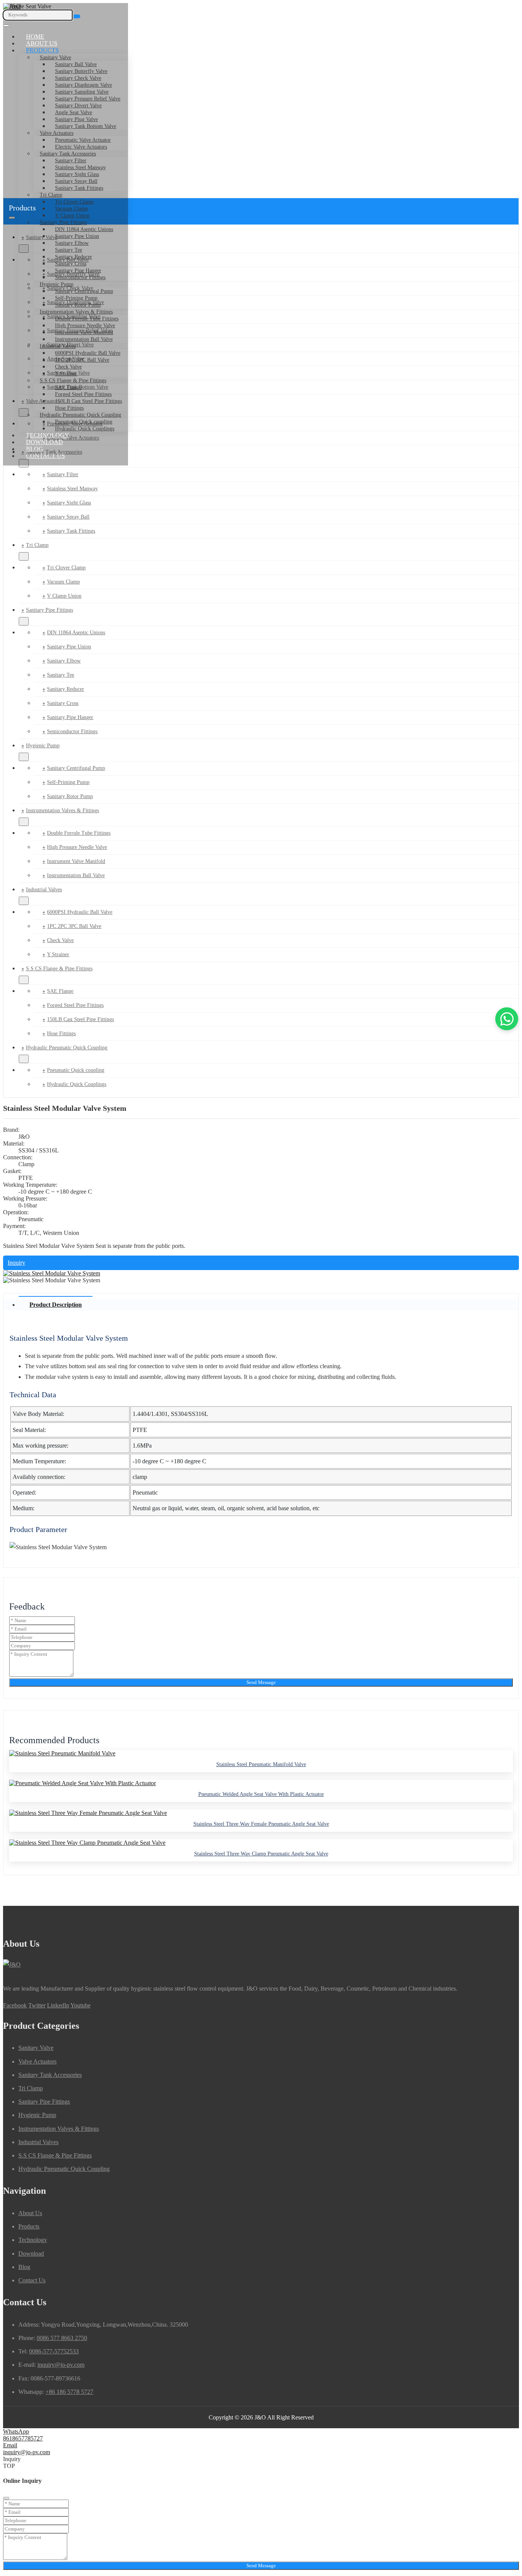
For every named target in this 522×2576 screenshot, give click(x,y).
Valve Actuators (57, 133)
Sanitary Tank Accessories (68, 154)
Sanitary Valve (55, 57)
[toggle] (6, 26)
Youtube (80, 2005)
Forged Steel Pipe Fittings (83, 394)
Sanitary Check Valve (78, 78)
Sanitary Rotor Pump (78, 305)
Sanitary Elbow (72, 243)
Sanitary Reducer (74, 257)
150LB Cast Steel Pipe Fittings (88, 401)
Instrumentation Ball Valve (84, 339)
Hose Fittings (69, 408)
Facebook (15, 2005)
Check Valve (68, 367)
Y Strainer (66, 374)
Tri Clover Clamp (74, 202)
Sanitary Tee (69, 250)
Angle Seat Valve (74, 112)
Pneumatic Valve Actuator (83, 140)
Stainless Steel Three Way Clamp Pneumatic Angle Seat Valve (261, 1854)
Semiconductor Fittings (80, 277)
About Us (42, 43)
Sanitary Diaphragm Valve (83, 85)
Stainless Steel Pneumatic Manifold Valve (261, 1764)
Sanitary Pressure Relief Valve (88, 99)
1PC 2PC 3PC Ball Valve (82, 360)
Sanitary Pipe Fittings (63, 222)
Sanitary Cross (71, 264)
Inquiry (16, 1263)
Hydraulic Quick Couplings (85, 429)
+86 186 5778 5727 (69, 2392)
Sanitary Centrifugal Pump (84, 291)
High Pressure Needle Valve (85, 326)
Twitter (37, 2005)
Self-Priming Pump (76, 298)
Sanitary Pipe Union (77, 236)
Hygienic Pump (57, 284)
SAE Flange (68, 387)
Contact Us (45, 456)
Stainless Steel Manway (80, 167)
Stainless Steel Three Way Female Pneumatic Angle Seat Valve (261, 1824)
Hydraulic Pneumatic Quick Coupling (80, 415)
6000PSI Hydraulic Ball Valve (88, 353)
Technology (48, 435)
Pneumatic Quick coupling (84, 422)
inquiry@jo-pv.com (61, 2365)
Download (45, 442)
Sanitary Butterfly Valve (81, 71)
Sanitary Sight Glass (77, 174)
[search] (77, 16)
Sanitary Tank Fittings (79, 188)
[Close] (6, 2498)
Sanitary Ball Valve (76, 64)
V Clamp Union (72, 216)
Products (42, 50)
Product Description (56, 1305)
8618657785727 (23, 2438)
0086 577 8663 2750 (62, 2338)
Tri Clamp (51, 195)
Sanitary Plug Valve (76, 119)
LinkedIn (58, 2005)
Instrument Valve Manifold (84, 332)
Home (35, 36)
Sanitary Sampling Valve (82, 92)
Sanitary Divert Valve (78, 106)
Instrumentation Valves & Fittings (76, 312)
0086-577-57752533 (54, 2351)
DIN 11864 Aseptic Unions (84, 229)
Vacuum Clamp (63, 582)
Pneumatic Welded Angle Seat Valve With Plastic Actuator (261, 1794)
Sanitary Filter (71, 161)
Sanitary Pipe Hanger (78, 271)
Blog (35, 449)
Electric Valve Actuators (81, 147)
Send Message (261, 1682)
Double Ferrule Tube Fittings (87, 319)
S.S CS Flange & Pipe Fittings (73, 381)
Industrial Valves (58, 346)
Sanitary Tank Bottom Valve (86, 126)
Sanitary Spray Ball (76, 181)
